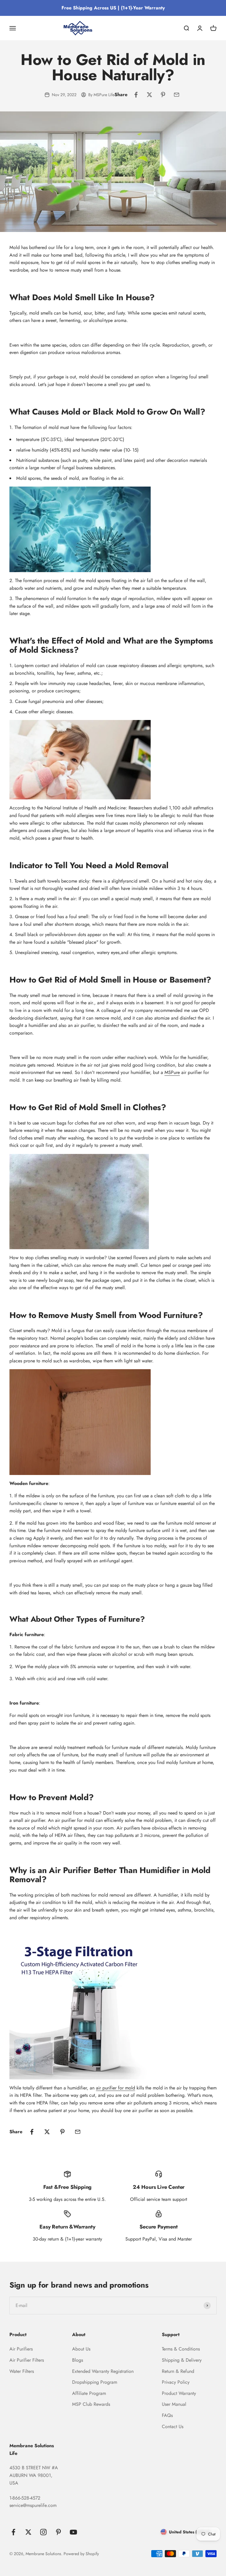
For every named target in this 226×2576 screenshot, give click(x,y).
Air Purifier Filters (27, 2360)
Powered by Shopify (81, 2554)
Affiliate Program (89, 2393)
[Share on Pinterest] (163, 95)
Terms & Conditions (181, 2349)
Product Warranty (179, 2393)
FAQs (167, 2415)
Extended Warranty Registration (103, 2371)
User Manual (174, 2404)
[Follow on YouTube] (73, 2532)
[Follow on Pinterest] (58, 2532)
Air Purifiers (21, 2349)
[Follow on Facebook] (13, 2532)
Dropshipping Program (95, 2382)
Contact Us (173, 2427)
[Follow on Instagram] (43, 2532)
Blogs (78, 2360)
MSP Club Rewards (91, 2404)
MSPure (172, 1072)
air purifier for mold (116, 2088)
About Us (81, 2349)
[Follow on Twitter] (28, 2532)
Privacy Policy (176, 2382)
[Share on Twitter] (149, 95)
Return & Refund (178, 2371)
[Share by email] (177, 95)
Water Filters (22, 2371)
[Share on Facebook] (136, 95)
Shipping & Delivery (182, 2360)
